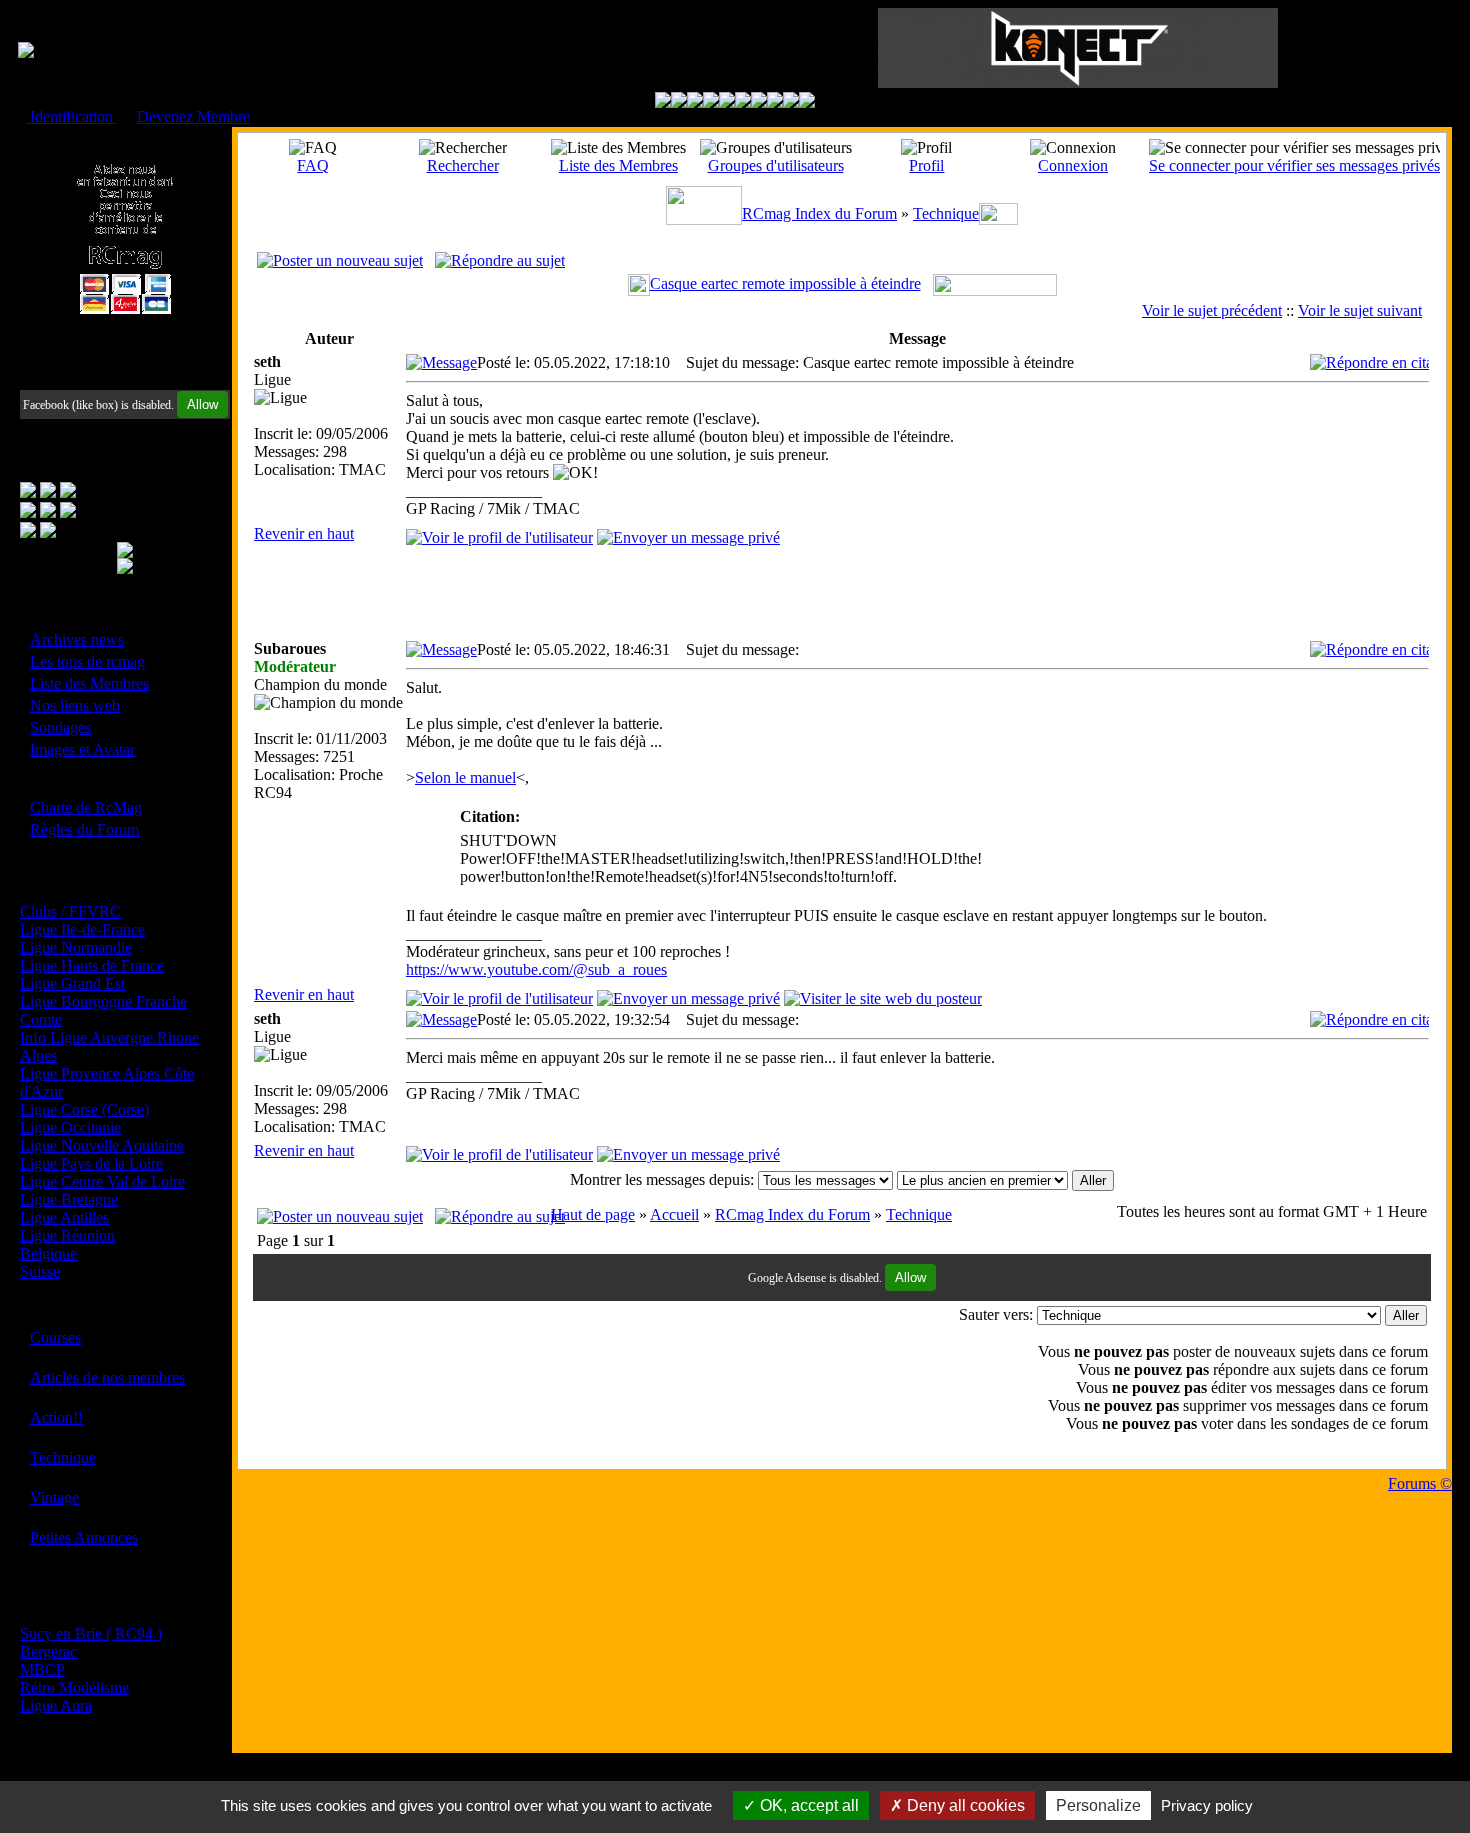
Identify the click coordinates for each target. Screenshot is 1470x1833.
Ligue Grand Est (72, 983)
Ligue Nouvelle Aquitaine (102, 1145)
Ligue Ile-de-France (82, 929)
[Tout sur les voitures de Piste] (743, 102)
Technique (63, 1457)
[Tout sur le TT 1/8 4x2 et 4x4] (695, 102)
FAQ (313, 165)
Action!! (56, 1417)
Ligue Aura (56, 1705)
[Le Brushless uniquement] (711, 102)
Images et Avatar (82, 749)
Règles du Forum (84, 829)
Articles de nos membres (107, 1377)
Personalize (1098, 1805)
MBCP (42, 1669)
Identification (71, 116)
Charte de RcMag (86, 807)
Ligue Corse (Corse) (84, 1109)
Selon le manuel (465, 777)
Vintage (54, 1497)
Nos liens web (75, 705)
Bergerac (48, 1651)
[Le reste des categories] (791, 102)
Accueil (674, 1214)
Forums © (1420, 1483)
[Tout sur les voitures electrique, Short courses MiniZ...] (759, 102)
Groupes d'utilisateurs (776, 165)
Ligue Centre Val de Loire (102, 1181)
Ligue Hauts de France (92, 965)
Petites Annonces (84, 1537)
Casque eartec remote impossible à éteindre (785, 283)
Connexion (1073, 165)
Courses (55, 1337)
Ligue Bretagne (69, 1199)
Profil (926, 165)
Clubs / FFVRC (70, 911)
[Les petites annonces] (807, 102)
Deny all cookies (964, 1805)
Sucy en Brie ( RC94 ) (91, 1633)
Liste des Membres (89, 683)
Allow (202, 404)
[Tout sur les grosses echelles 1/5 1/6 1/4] (775, 102)
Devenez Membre (193, 116)
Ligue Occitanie (70, 1127)
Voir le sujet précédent (1212, 310)
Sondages (60, 727)
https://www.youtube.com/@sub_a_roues (536, 969)
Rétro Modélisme (74, 1687)
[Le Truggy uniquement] (727, 102)
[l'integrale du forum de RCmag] (663, 102)
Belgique (48, 1253)
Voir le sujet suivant (1360, 310)
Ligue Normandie (76, 947)
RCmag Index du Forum (819, 213)
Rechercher (463, 165)
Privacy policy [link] (1207, 1805)
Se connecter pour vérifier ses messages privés (1294, 165)
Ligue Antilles (64, 1217)
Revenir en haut (304, 533)
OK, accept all (807, 1805)
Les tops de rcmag (87, 661)
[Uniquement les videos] (679, 102)
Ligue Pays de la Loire (91, 1163)
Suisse (40, 1271)
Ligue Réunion (67, 1235)
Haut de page (593, 1214)
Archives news (77, 639)
